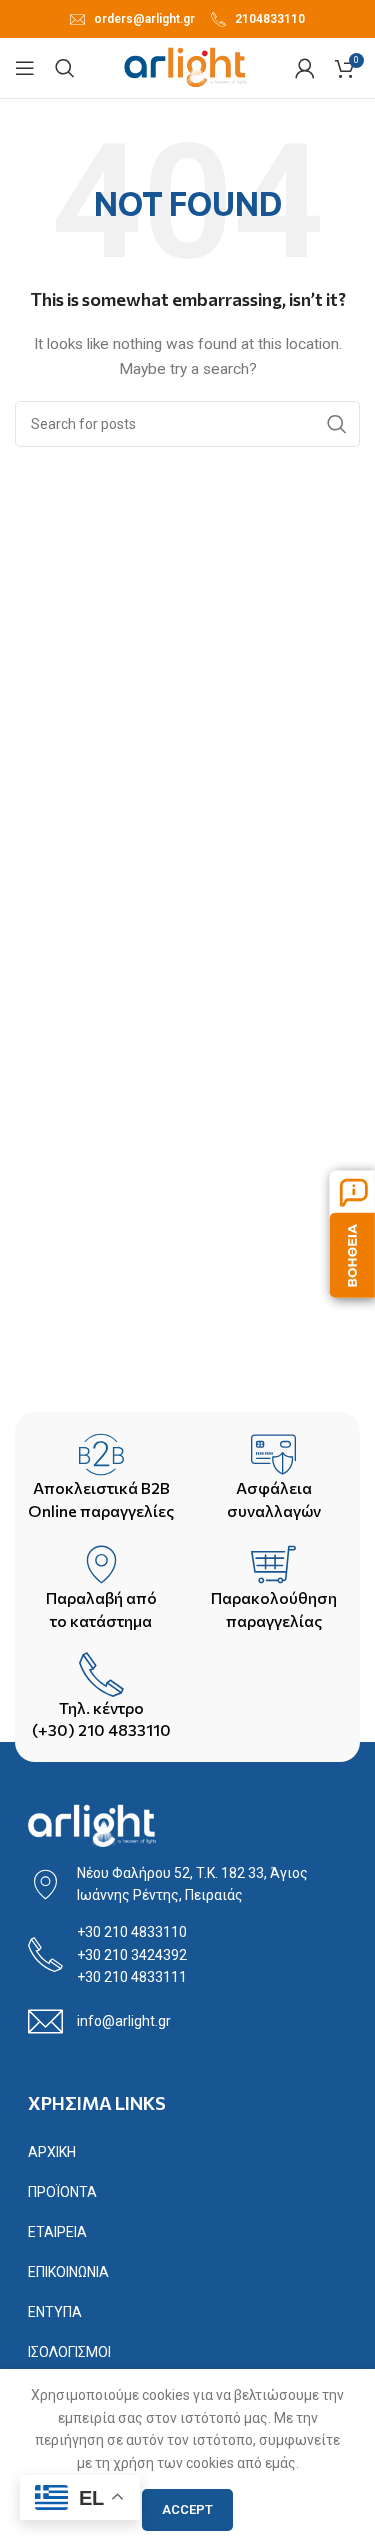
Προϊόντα (62, 2192)
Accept (187, 2509)
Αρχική (52, 2152)
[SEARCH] (337, 424)
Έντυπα (55, 2312)
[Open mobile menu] (25, 68)
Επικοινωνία (68, 2272)
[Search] (65, 68)
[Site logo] (185, 67)
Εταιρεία (57, 2232)
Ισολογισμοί (69, 2352)
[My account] (305, 68)
